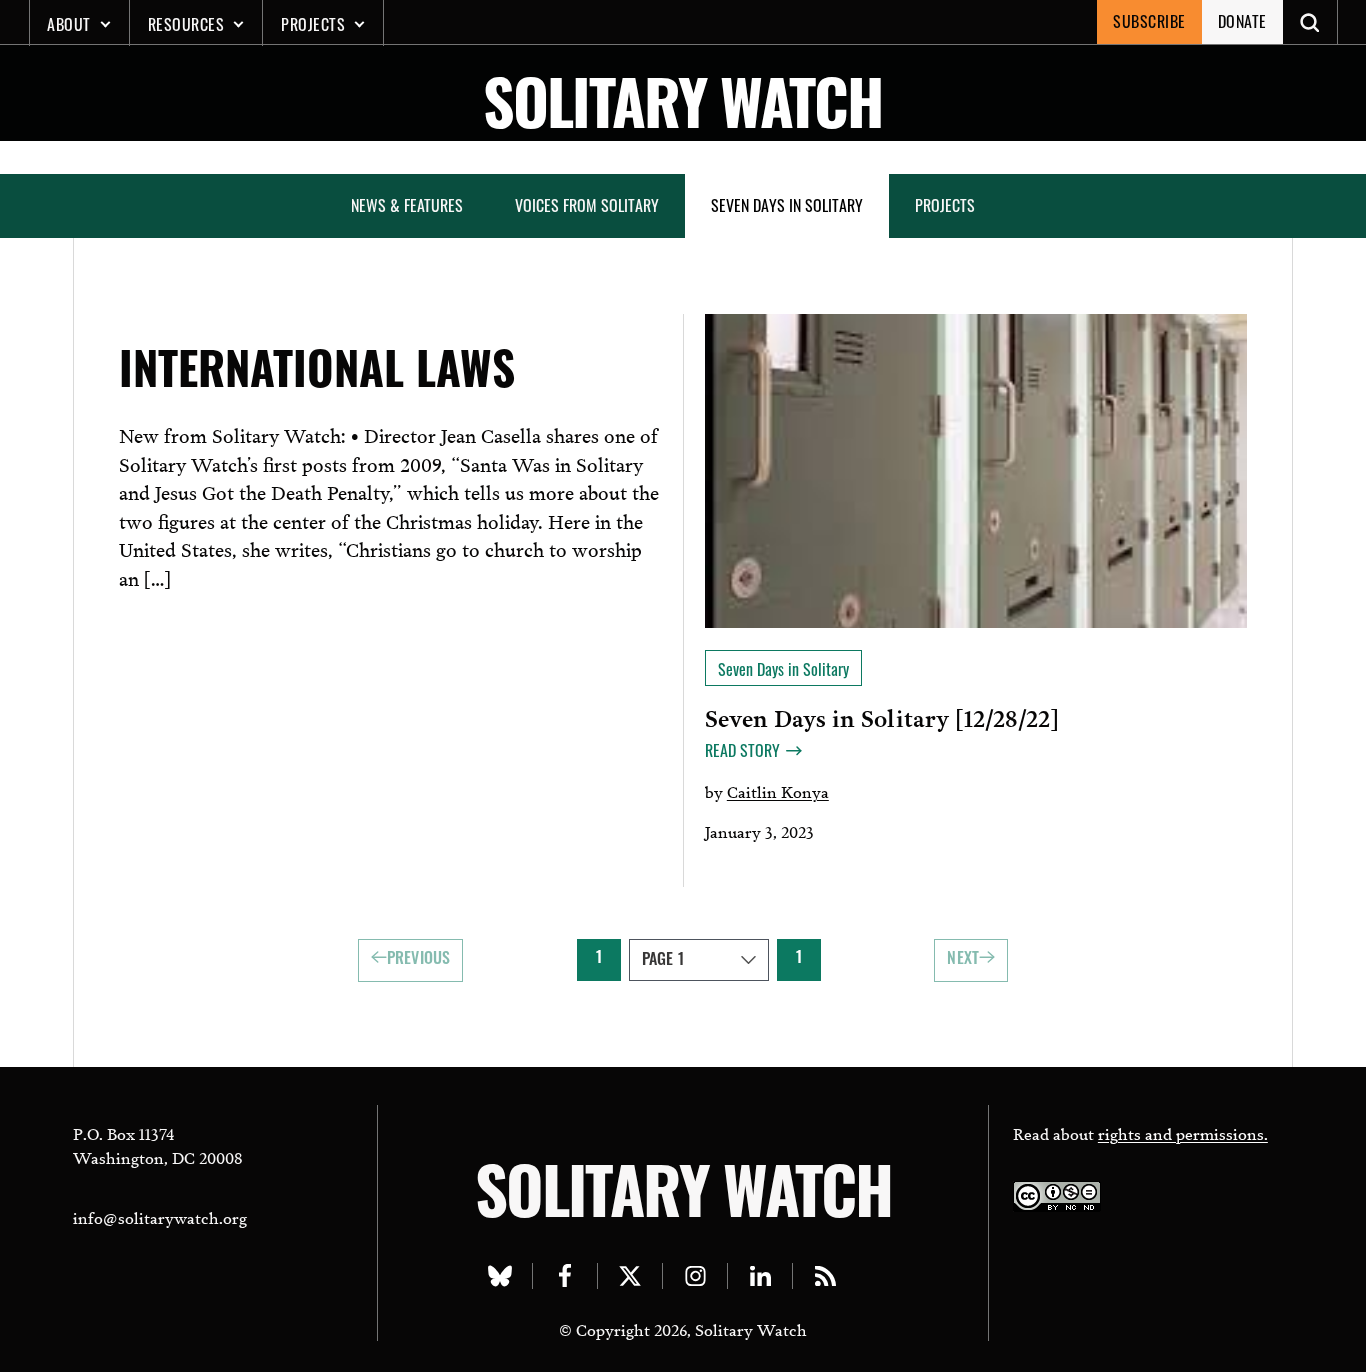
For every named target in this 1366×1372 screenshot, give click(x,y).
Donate (1242, 21)
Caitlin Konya (778, 790)
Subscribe (1149, 21)
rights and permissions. (1183, 1132)
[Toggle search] (1310, 22)
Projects (313, 24)
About (69, 24)
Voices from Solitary (587, 205)
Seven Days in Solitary (787, 205)
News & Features (407, 205)
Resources (186, 24)
